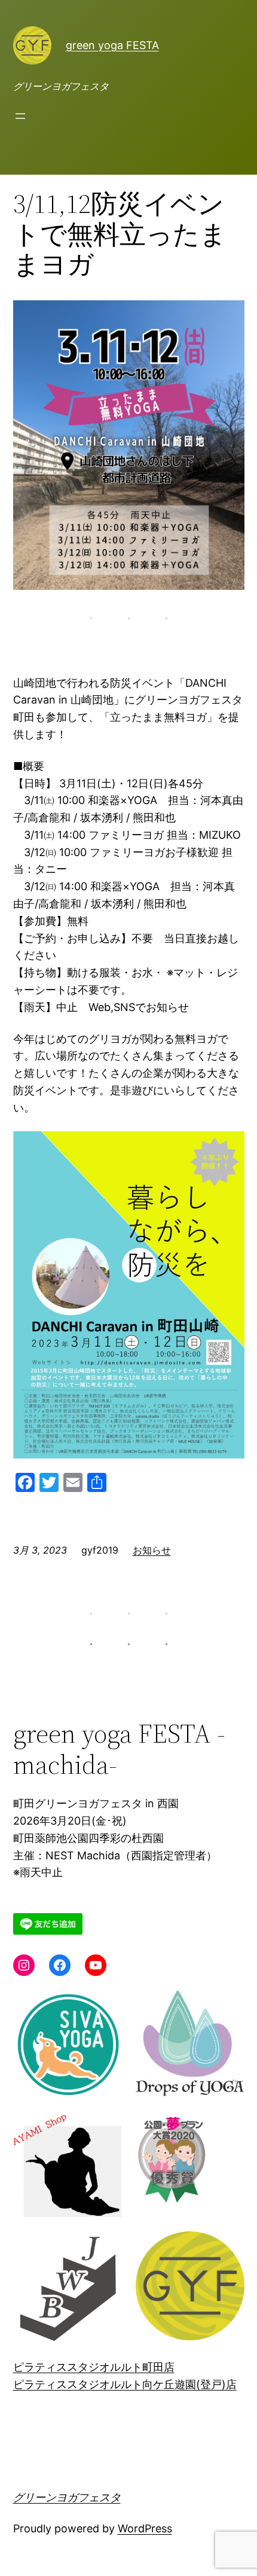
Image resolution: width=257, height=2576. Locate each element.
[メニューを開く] (20, 116)
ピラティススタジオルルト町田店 (94, 2367)
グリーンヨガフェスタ (67, 2497)
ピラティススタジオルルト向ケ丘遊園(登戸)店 (125, 2384)
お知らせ (152, 1550)
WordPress (145, 2528)
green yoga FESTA (112, 45)
